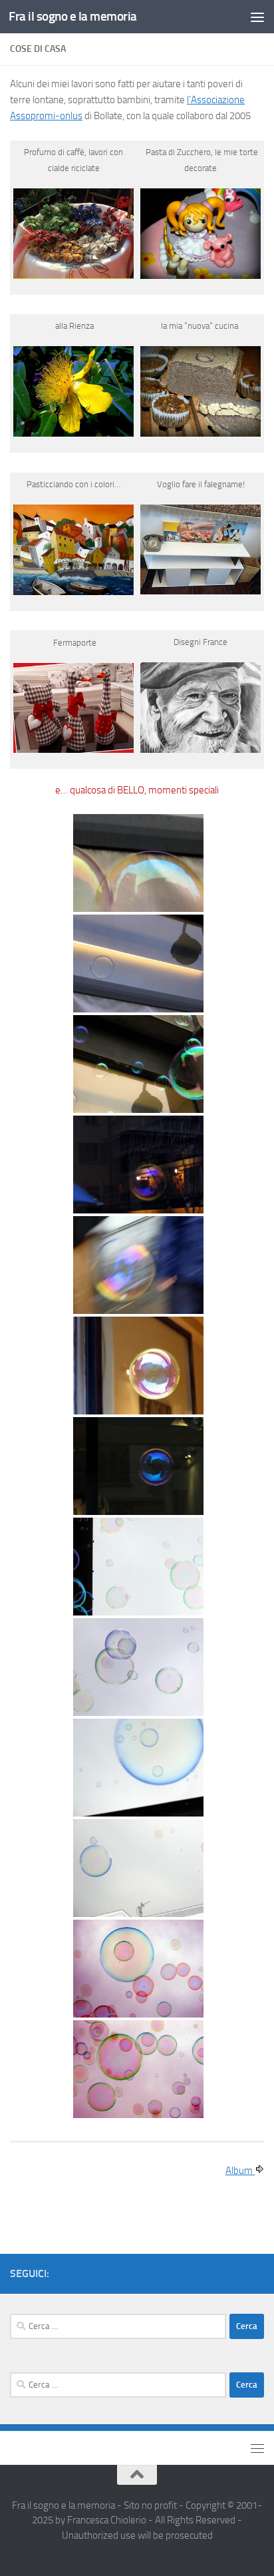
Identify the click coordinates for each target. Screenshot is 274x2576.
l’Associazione (216, 100)
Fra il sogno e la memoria (73, 16)
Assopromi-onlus (46, 116)
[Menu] (257, 17)
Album (240, 2171)
